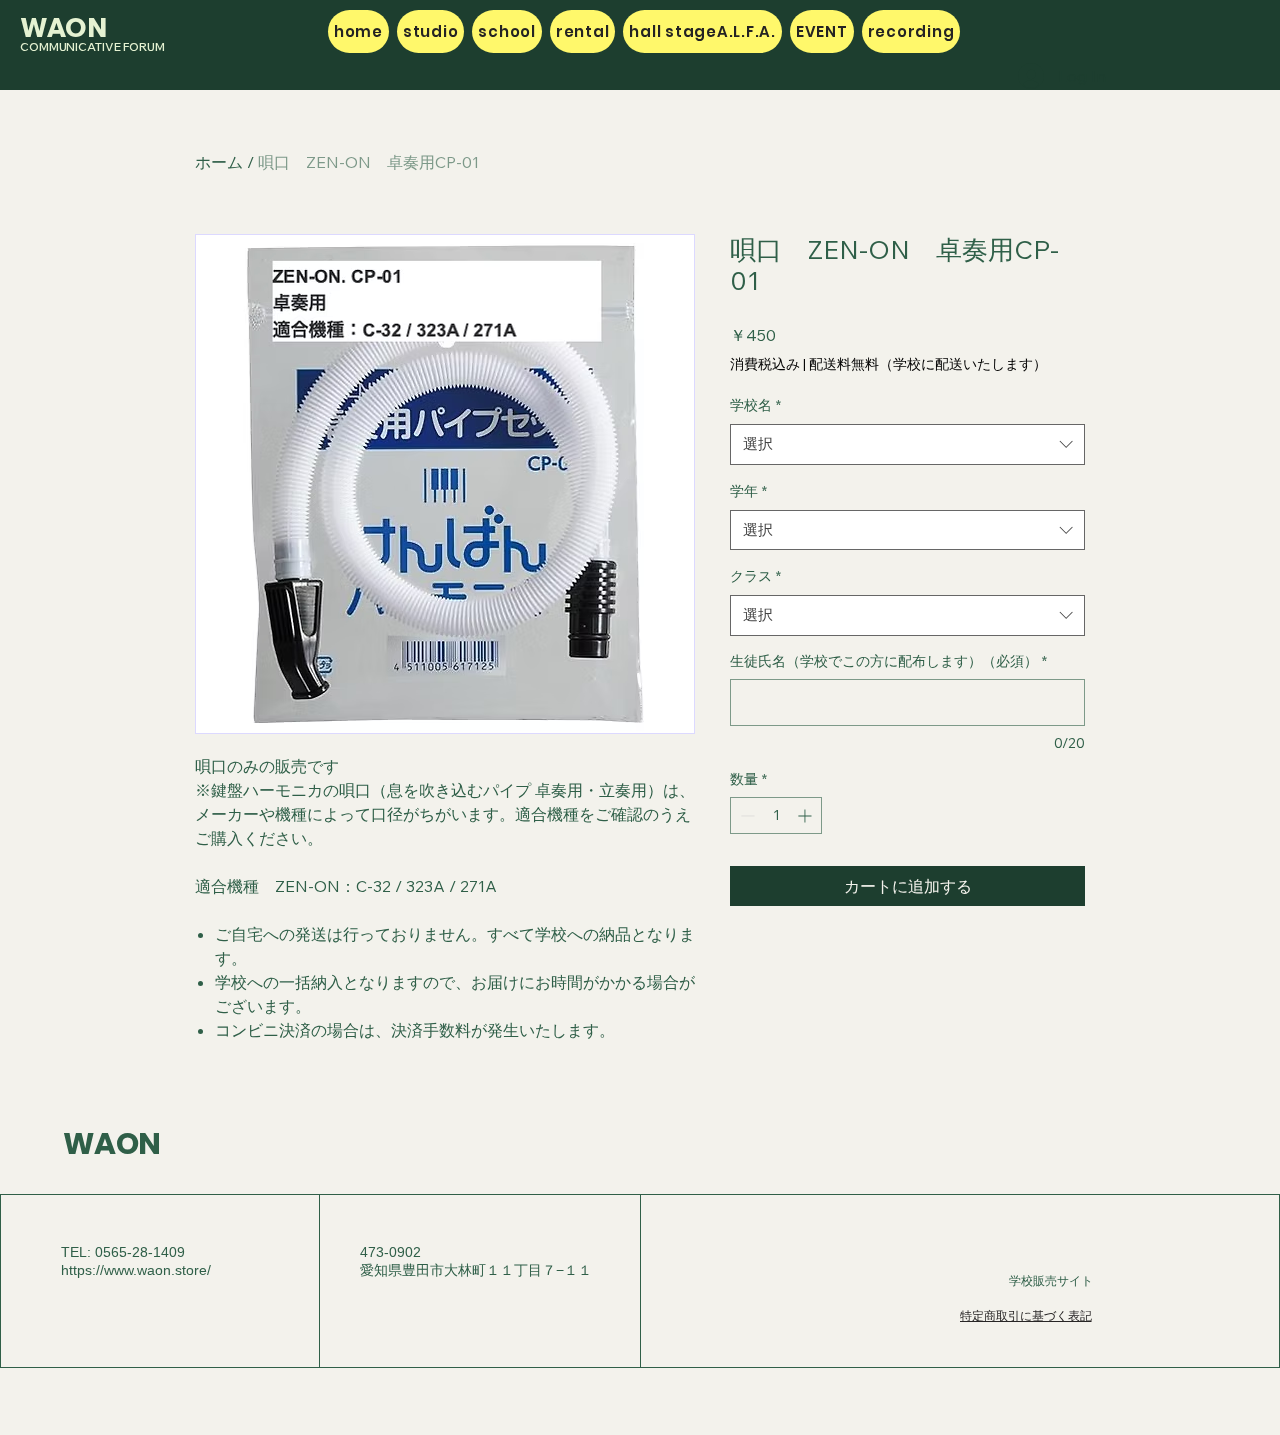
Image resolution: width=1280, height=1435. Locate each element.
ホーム (219, 162)
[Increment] (806, 815)
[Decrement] (745, 815)
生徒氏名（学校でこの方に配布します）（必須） (888, 661)
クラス (755, 576)
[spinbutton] (776, 815)
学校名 (755, 405)
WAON (112, 1143)
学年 (748, 491)
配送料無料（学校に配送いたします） (928, 364)
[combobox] (907, 444)
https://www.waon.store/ (136, 1270)
